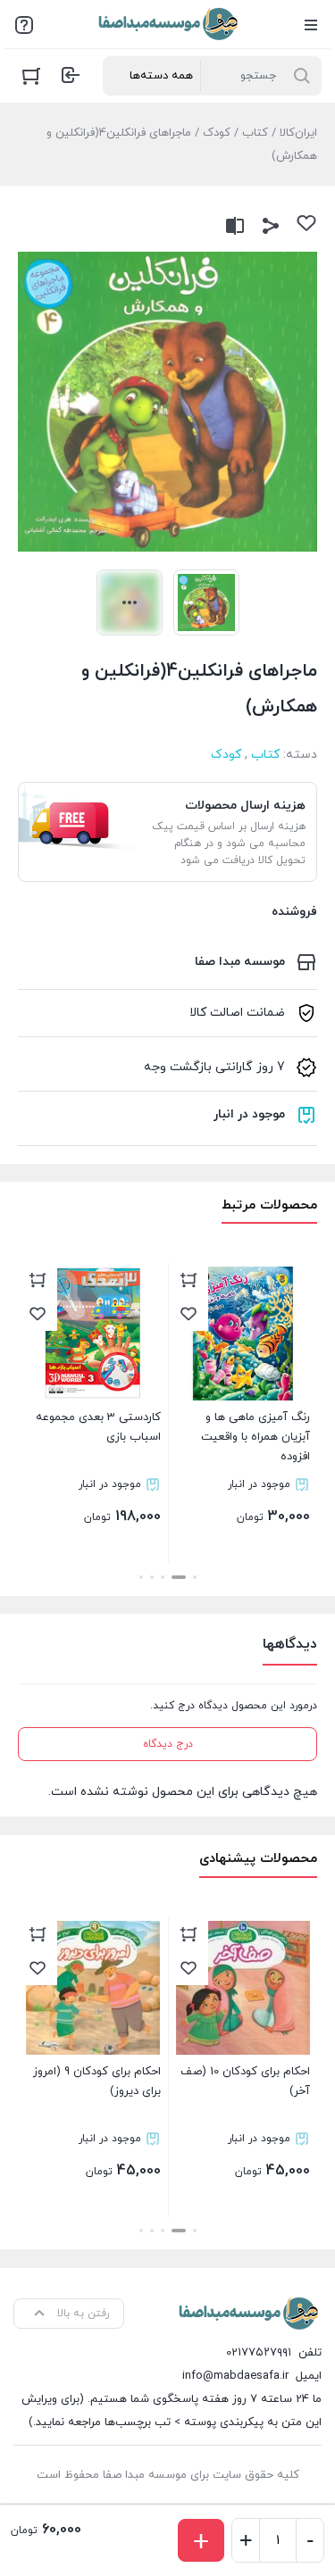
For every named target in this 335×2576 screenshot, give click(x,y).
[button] (195, 1577)
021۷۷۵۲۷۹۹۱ (259, 2353)
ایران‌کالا (298, 133)
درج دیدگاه (168, 1744)
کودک (217, 133)
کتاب (255, 133)
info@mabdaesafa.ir (235, 2376)
